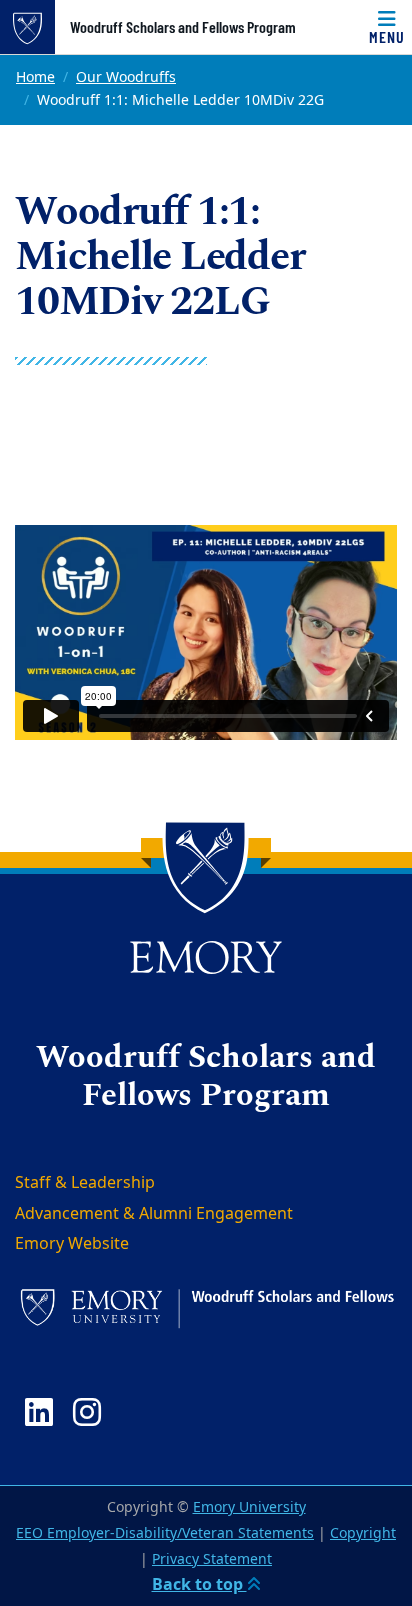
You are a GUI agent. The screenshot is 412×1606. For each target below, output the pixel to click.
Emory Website (72, 1244)
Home (35, 77)
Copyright (363, 1533)
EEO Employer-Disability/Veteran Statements (165, 1533)
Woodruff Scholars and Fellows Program (183, 27)
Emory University (249, 1507)
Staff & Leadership (85, 1183)
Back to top (199, 1585)
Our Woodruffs (126, 77)
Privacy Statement (212, 1559)
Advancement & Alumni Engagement (154, 1214)
